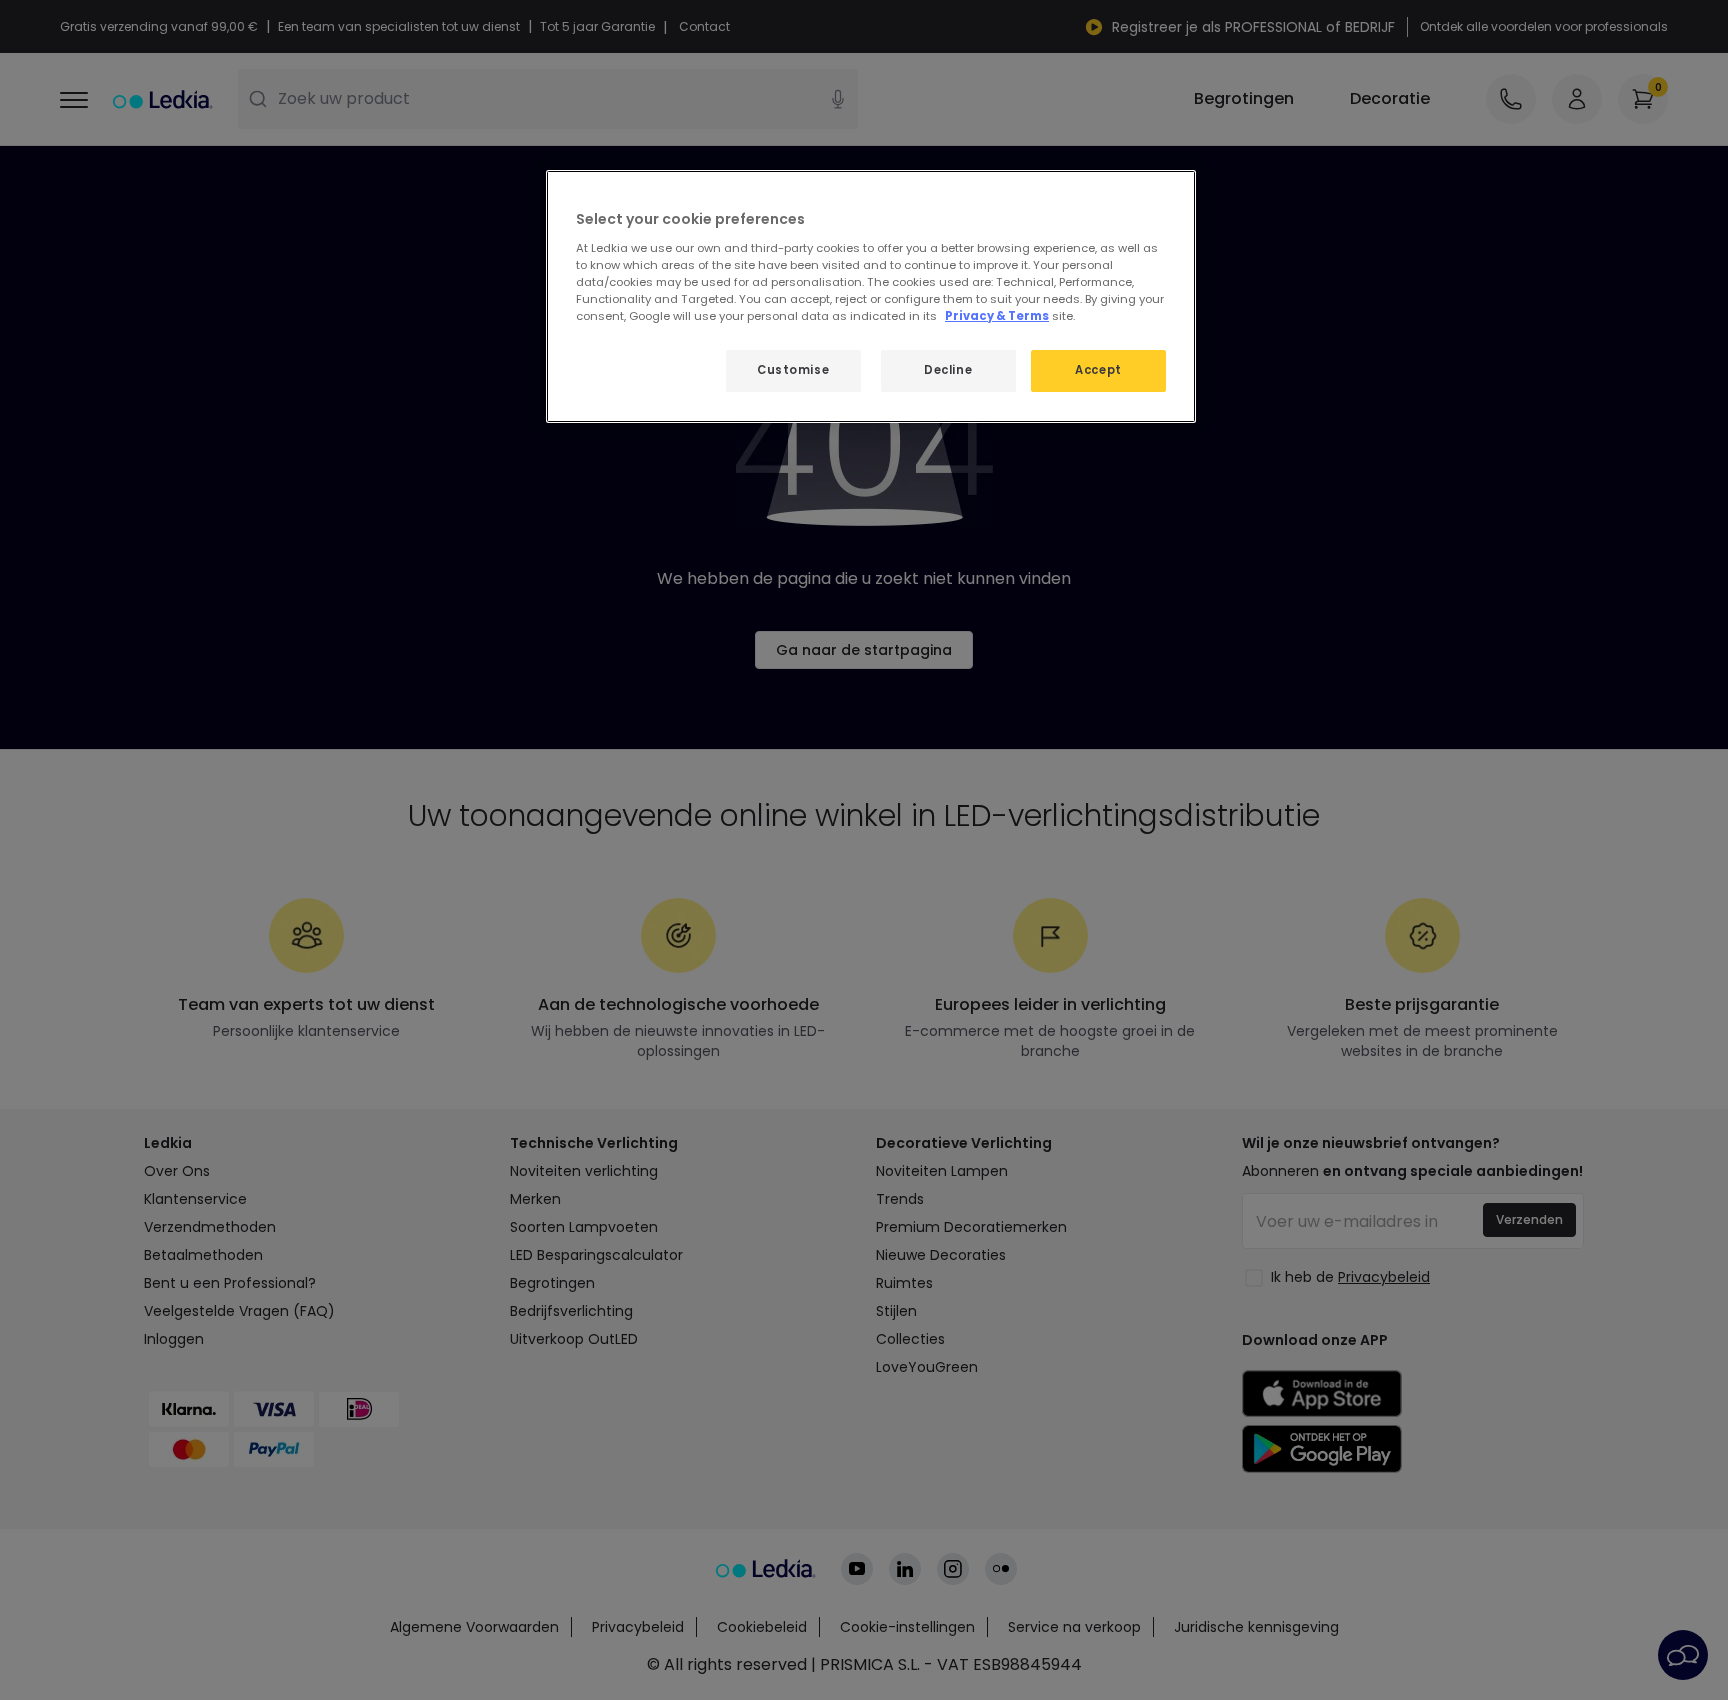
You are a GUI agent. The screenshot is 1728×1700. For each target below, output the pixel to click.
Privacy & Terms (997, 316)
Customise (793, 370)
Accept (1098, 370)
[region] (871, 296)
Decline (948, 370)
